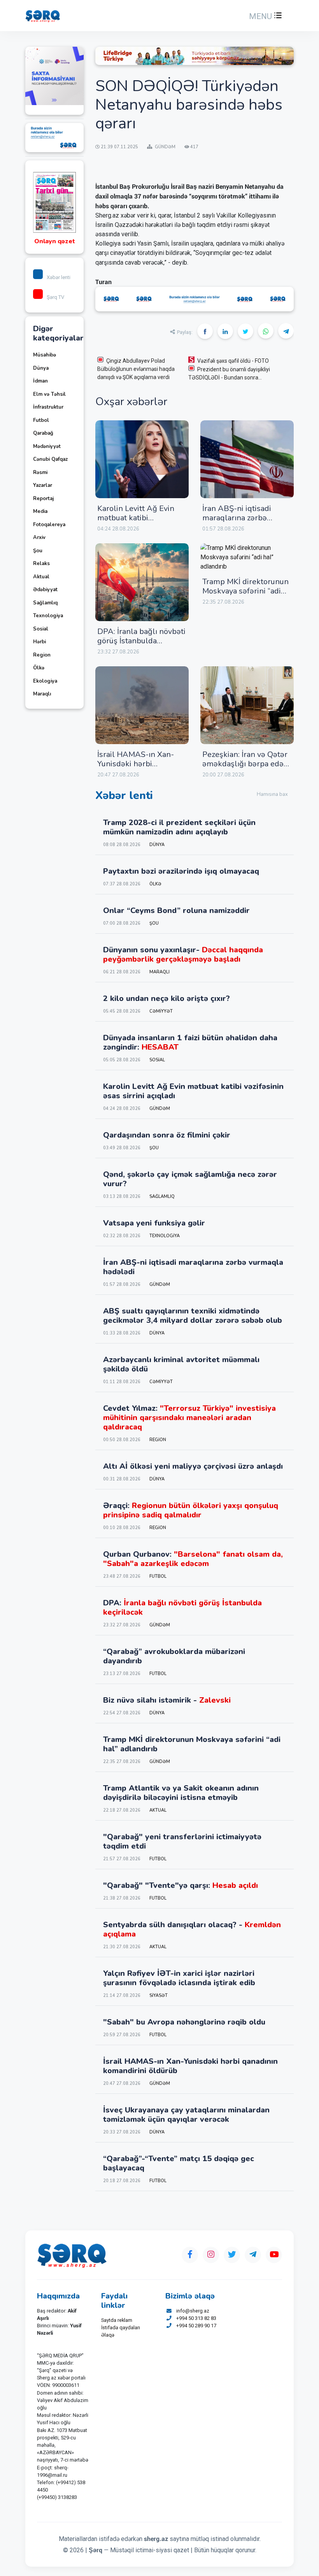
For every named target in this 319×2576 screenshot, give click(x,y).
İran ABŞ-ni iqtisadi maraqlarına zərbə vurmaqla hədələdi (237, 518)
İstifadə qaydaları (121, 2328)
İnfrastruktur (48, 407)
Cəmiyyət (161, 1011)
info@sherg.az (193, 2311)
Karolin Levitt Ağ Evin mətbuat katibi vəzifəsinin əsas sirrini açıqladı (136, 522)
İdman (40, 381)
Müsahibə (45, 355)
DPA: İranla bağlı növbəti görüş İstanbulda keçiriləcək (141, 641)
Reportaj (43, 499)
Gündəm (160, 1109)
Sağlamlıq (45, 603)
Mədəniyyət (47, 446)
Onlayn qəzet (55, 241)
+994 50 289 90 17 (196, 2326)
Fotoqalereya (49, 525)
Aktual (41, 577)
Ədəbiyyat (45, 590)
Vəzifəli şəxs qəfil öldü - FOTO (233, 361)
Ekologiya (45, 681)
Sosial (41, 629)
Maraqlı (42, 694)
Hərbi (39, 642)
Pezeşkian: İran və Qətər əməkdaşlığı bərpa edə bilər (245, 764)
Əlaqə (108, 2335)
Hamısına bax (272, 794)
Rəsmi (40, 472)
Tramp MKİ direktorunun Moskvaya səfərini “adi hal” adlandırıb (245, 591)
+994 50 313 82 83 (196, 2318)
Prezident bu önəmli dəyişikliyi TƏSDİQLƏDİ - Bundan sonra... (229, 373)
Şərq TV (55, 297)
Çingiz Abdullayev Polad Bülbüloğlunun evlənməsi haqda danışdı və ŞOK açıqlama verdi (136, 369)
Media (40, 511)
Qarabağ (43, 433)
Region (42, 655)
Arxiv (39, 537)
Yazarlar (43, 485)
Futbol (41, 420)
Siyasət (159, 1996)
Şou (38, 551)
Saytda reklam (117, 2320)
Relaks (41, 564)
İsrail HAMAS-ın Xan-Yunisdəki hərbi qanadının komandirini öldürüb (137, 768)
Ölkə (39, 668)
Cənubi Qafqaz (50, 459)
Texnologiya (48, 616)
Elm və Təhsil (49, 394)
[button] (265, 16)
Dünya (41, 368)
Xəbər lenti (59, 277)
